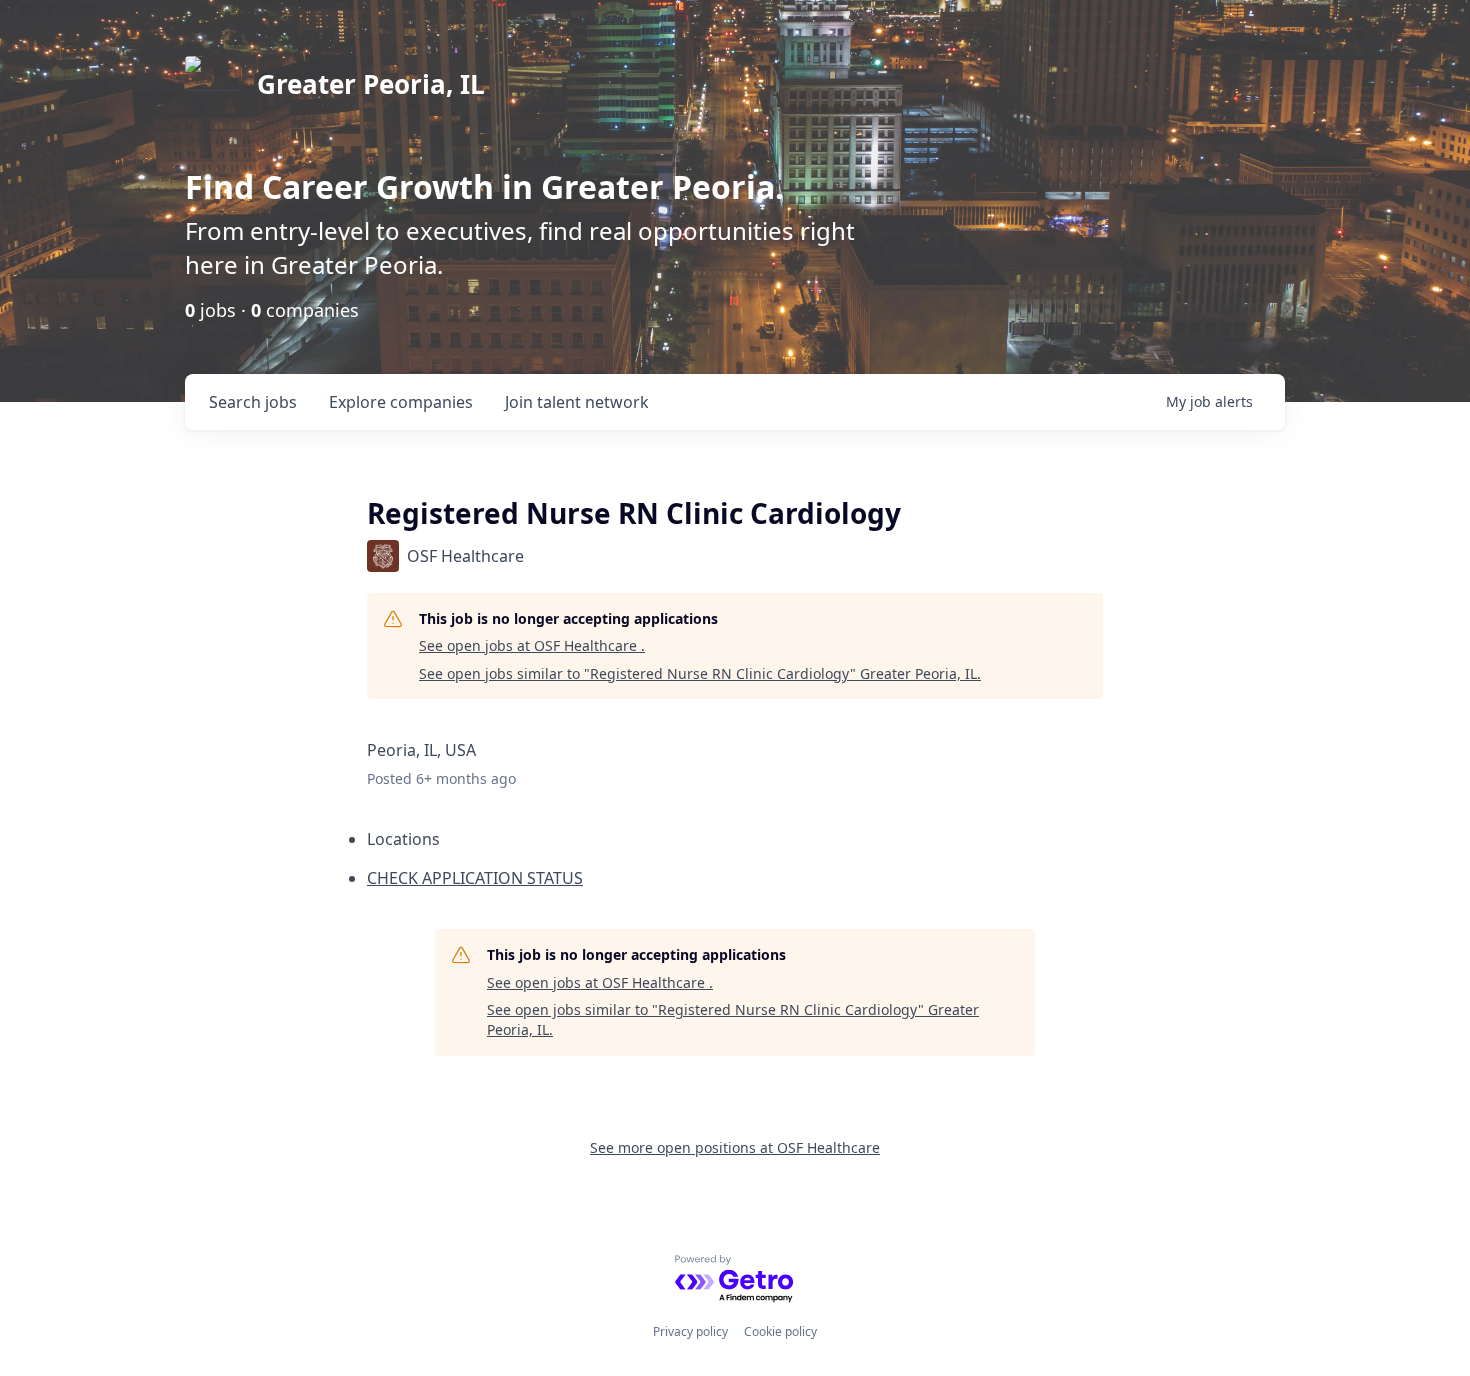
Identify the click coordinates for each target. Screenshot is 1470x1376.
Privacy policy (690, 1331)
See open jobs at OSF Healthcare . (532, 645)
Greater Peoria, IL (371, 84)
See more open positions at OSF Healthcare (735, 1147)
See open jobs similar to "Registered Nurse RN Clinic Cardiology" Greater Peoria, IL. (700, 673)
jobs (253, 402)
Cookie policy (780, 1331)
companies (401, 402)
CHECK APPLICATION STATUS (475, 878)
